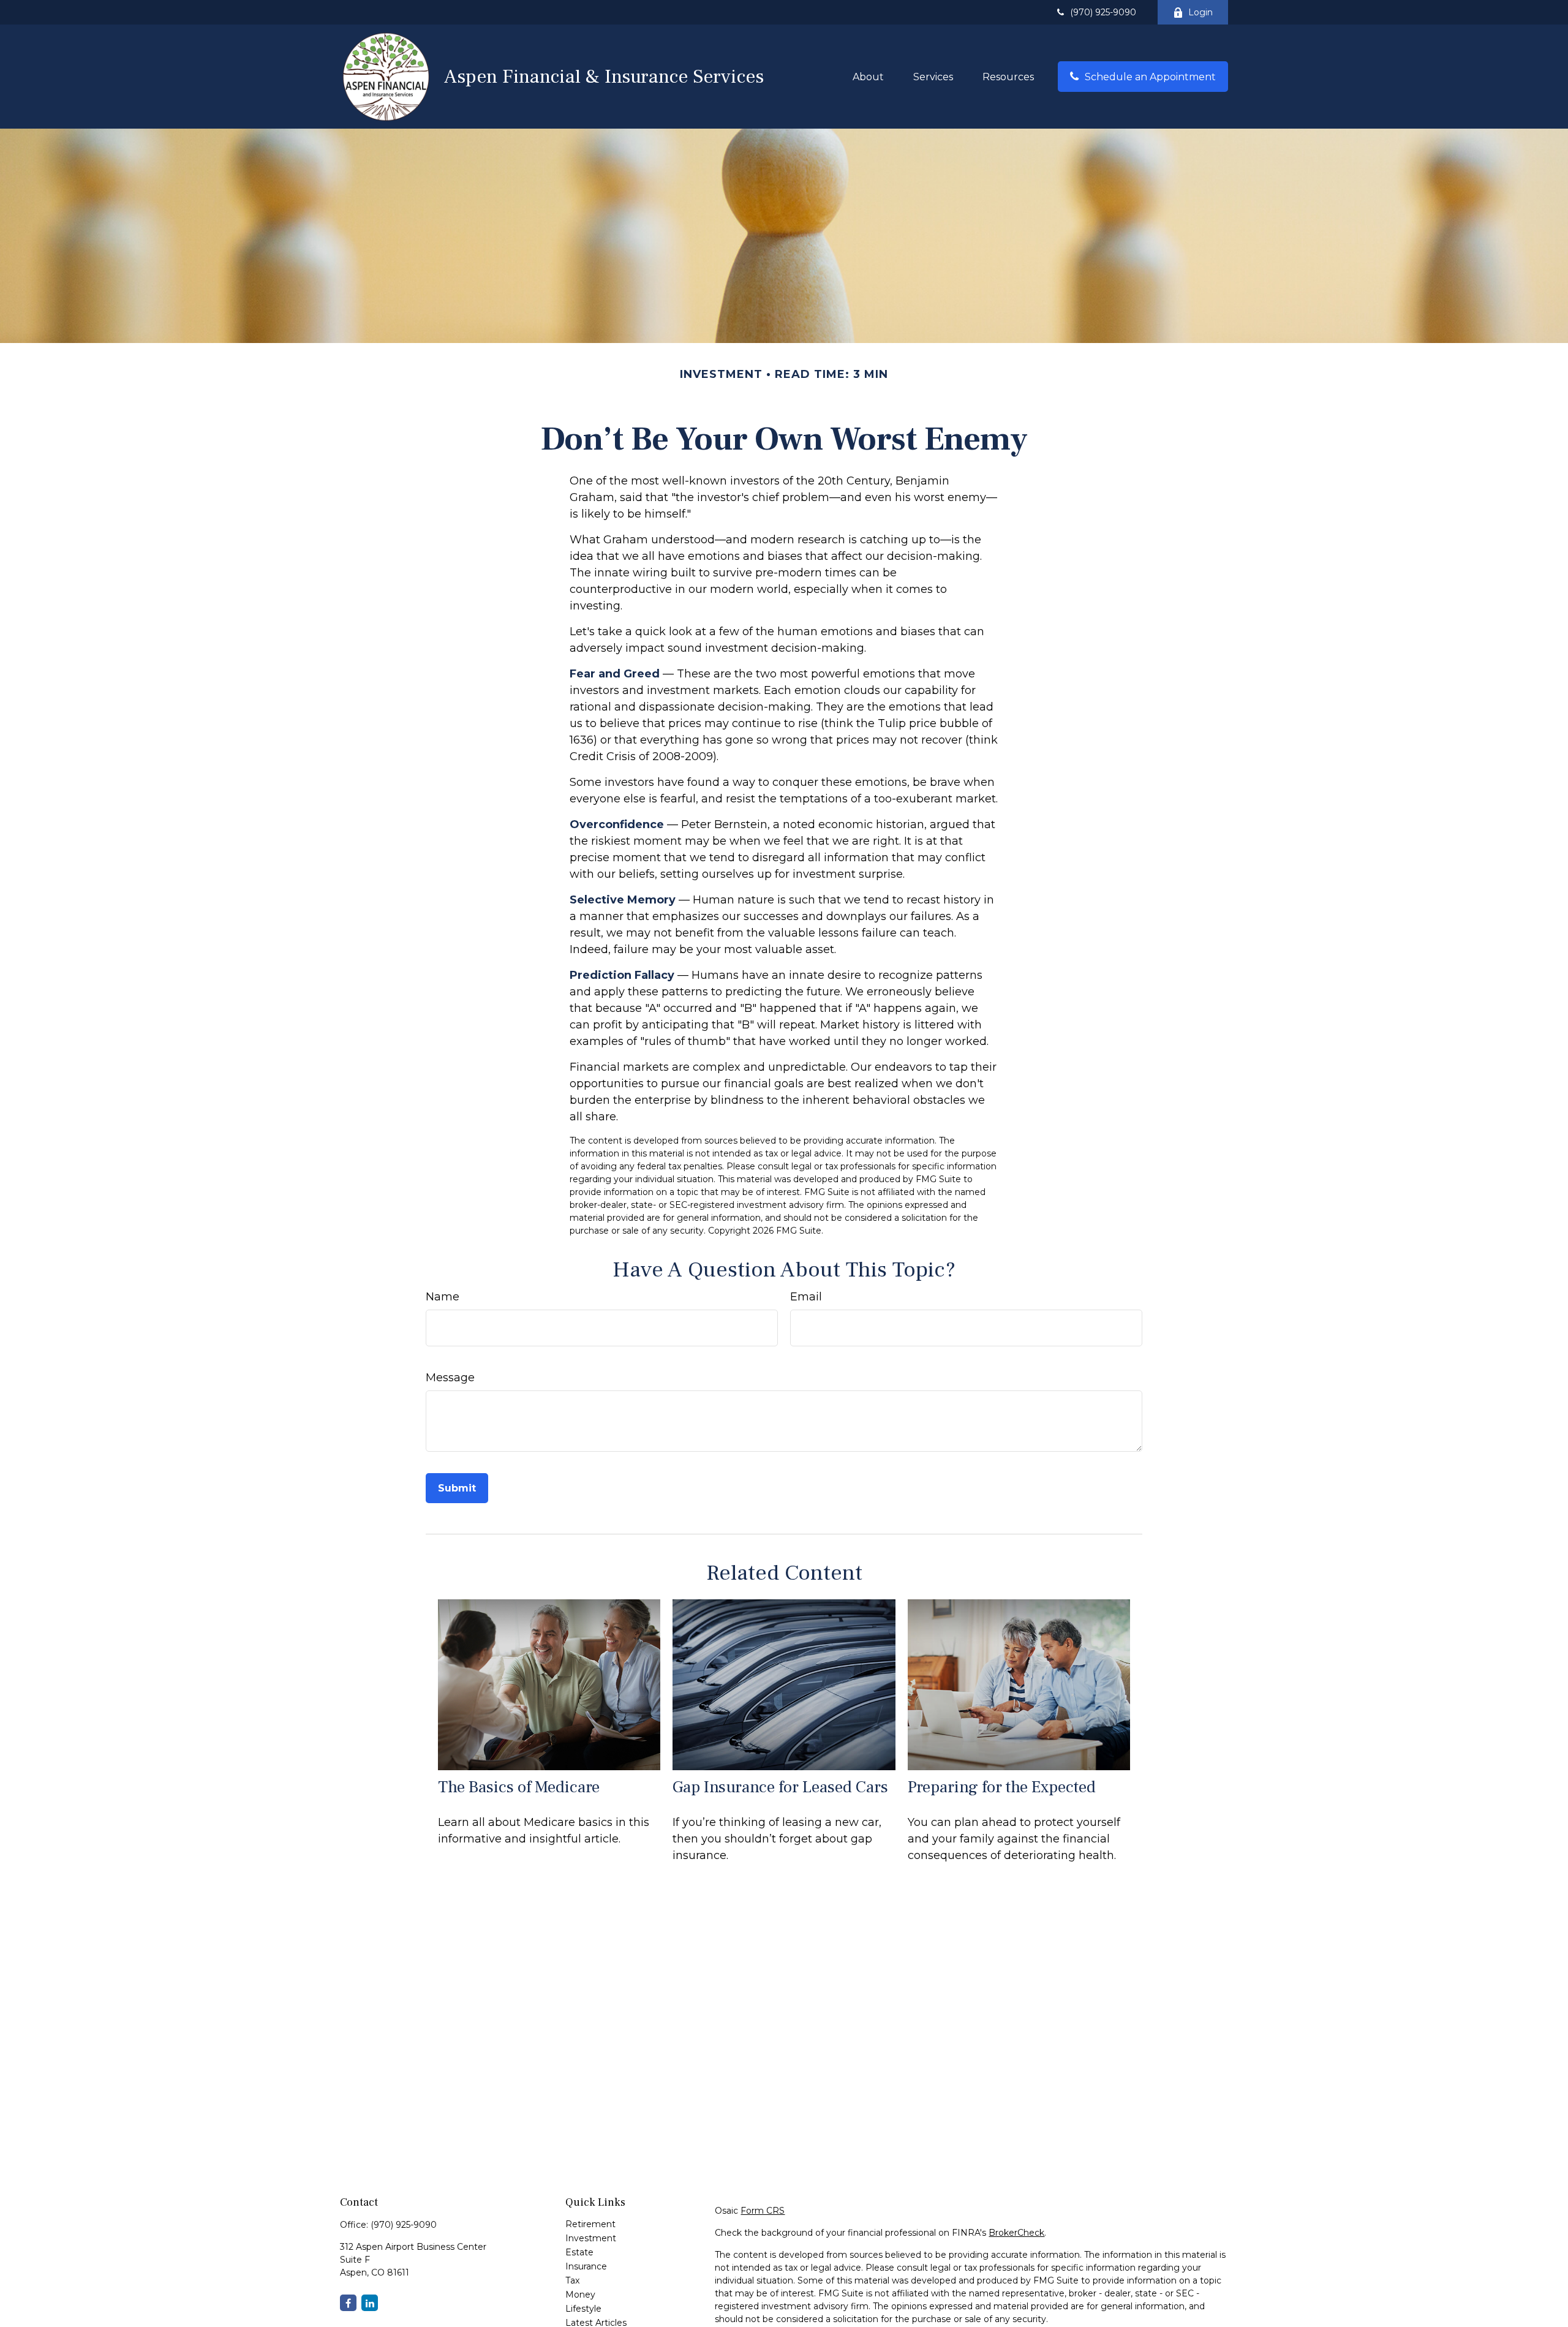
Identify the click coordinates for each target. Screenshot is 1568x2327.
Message (450, 1378)
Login (1200, 12)
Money (580, 2295)
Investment (591, 2238)
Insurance (586, 2266)
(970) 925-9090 (1103, 12)
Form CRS (763, 2211)
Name (443, 1297)
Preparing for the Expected (1002, 1787)
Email (806, 1297)
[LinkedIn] (370, 2303)
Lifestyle (583, 2309)
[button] (868, 77)
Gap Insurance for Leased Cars (780, 1787)
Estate (579, 2252)
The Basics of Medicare (519, 1787)
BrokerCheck (1016, 2233)
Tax (572, 2280)
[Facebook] (348, 2303)
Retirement (590, 2224)
